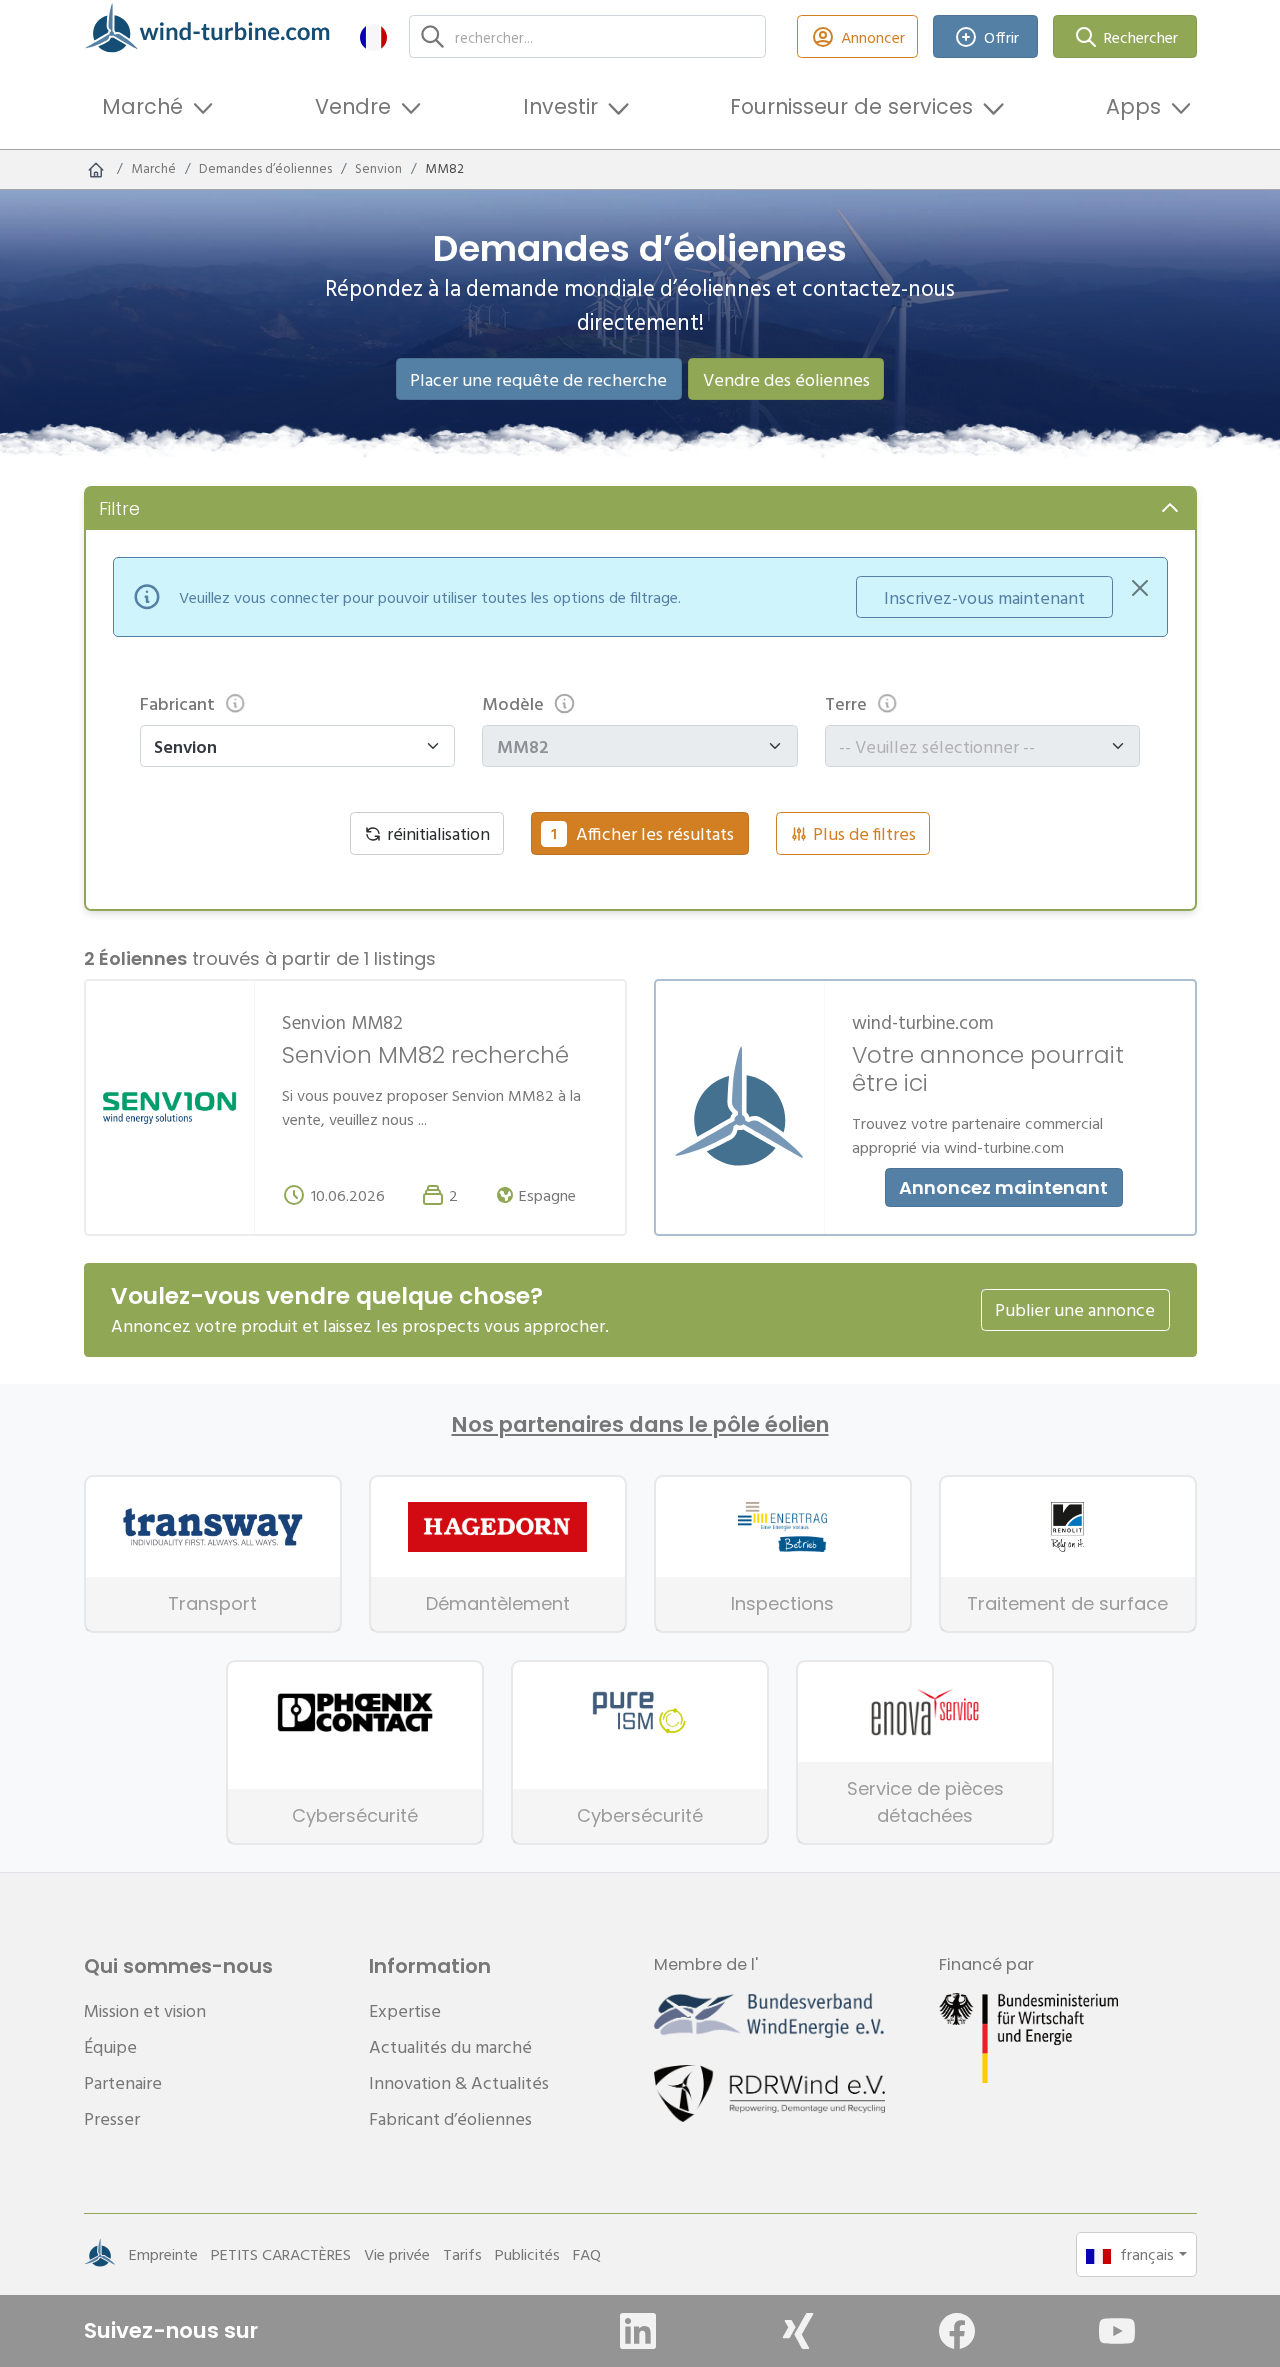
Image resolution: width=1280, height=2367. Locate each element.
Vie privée (397, 2254)
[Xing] (798, 2331)
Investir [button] (560, 106)
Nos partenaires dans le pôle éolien (640, 1425)
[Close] (1140, 588)
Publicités (527, 2254)
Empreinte (163, 2254)
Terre (846, 703)
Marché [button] (142, 106)
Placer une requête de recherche (538, 379)
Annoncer (873, 37)
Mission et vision (145, 2010)
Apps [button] (1133, 106)
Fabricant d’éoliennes (450, 2118)
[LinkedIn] (638, 2331)
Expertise (405, 2010)
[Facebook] (957, 2331)
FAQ (587, 2254)
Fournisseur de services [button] (851, 106)
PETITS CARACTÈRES (281, 2254)
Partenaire (123, 2082)
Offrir (1001, 37)
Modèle (513, 703)
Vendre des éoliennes (786, 379)
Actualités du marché (450, 2046)
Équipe (110, 2046)
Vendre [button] (353, 106)
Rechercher (1141, 37)
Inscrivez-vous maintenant (984, 597)
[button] (373, 36)
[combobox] (972, 746)
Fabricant (177, 703)
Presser (112, 2118)
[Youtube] (1117, 2331)
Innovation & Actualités (459, 2082)
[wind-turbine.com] (96, 169)
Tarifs (462, 2254)
